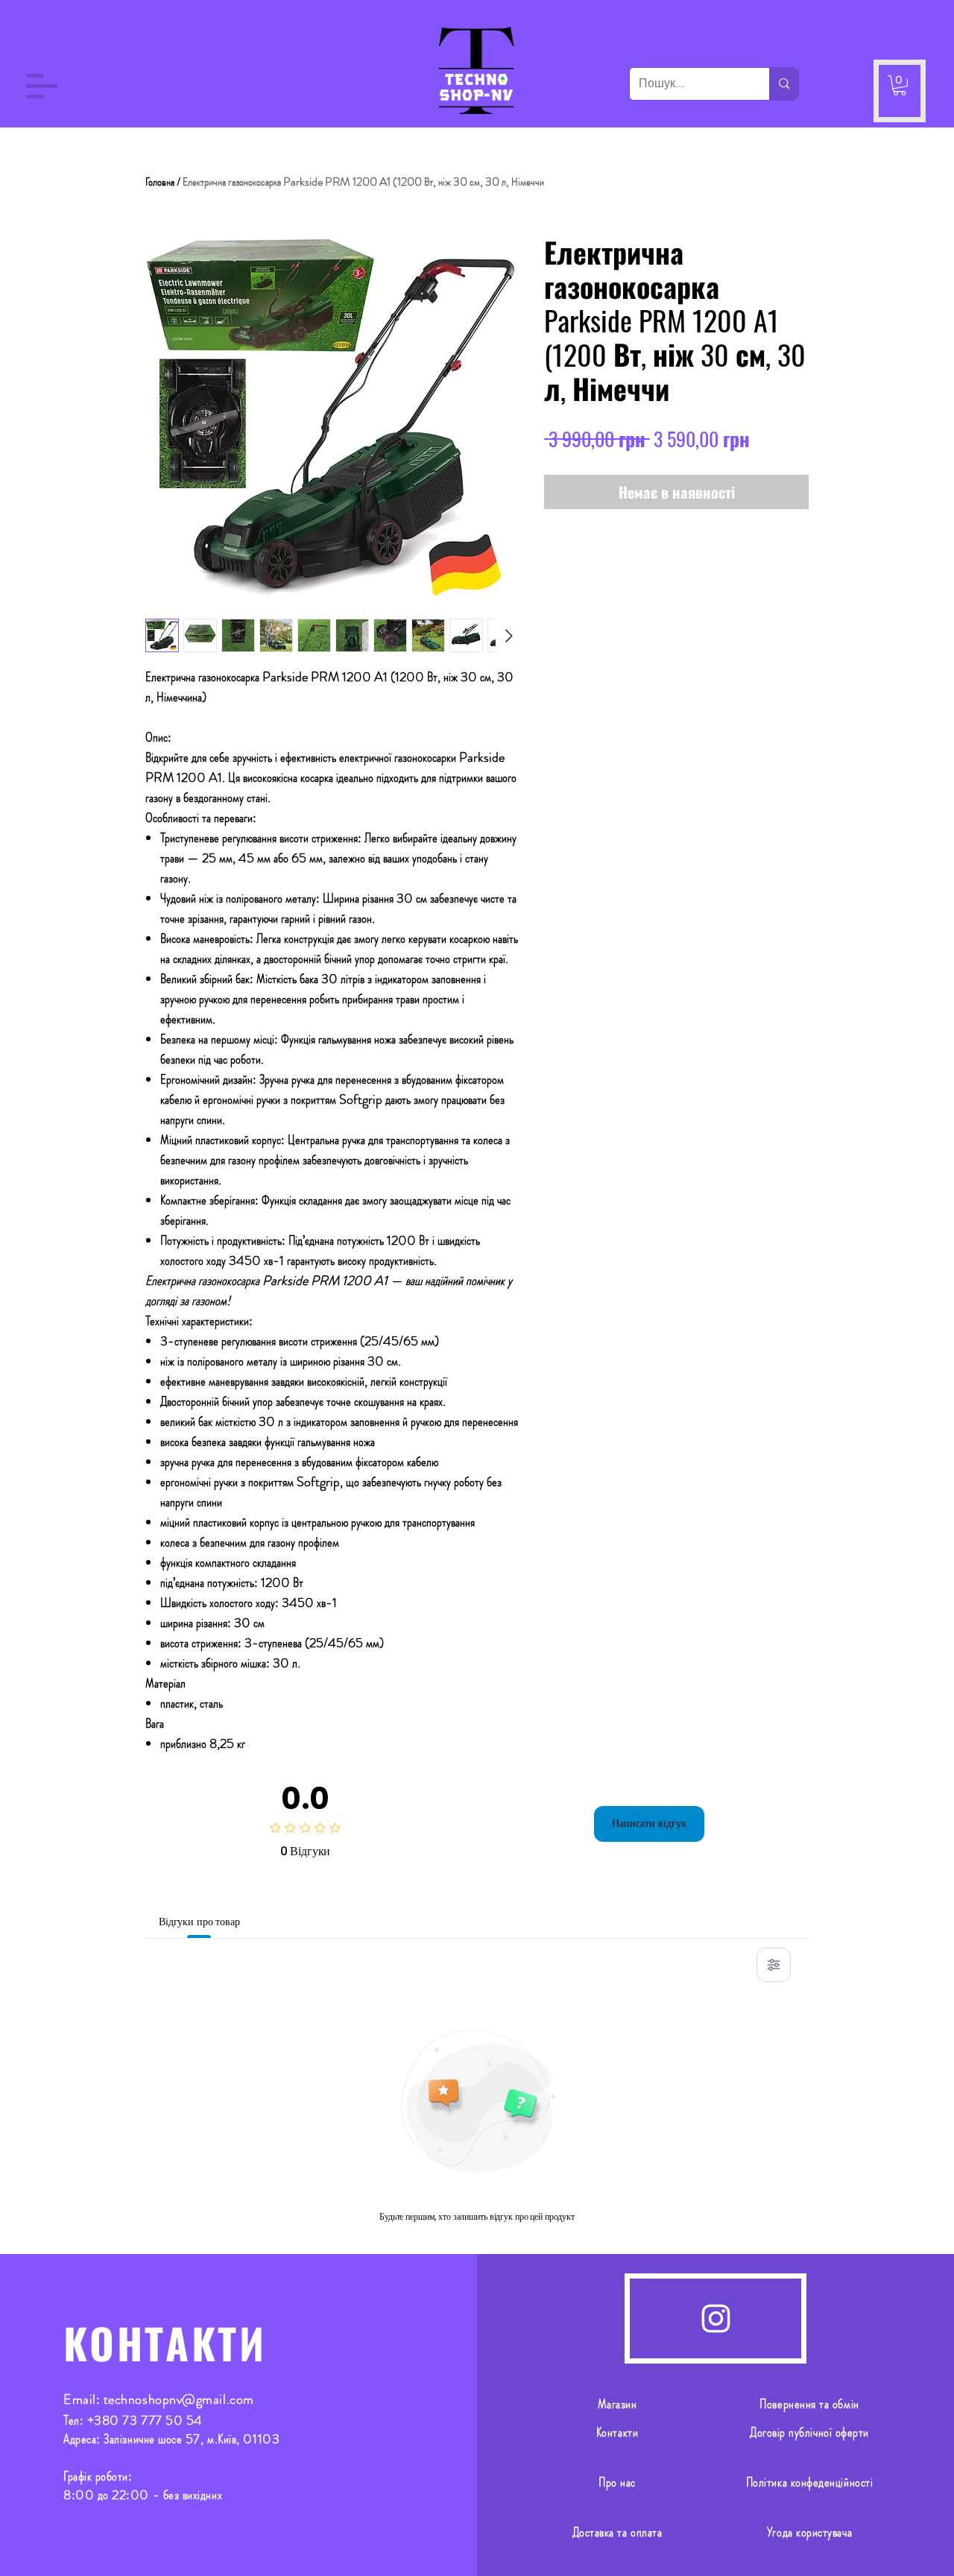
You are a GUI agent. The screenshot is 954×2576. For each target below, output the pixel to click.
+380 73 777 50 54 (145, 2420)
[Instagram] (716, 2318)
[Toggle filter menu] (774, 1965)
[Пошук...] (784, 84)
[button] (42, 86)
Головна (160, 181)
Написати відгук (649, 1823)
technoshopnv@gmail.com (179, 2399)
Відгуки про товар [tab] (199, 1922)
